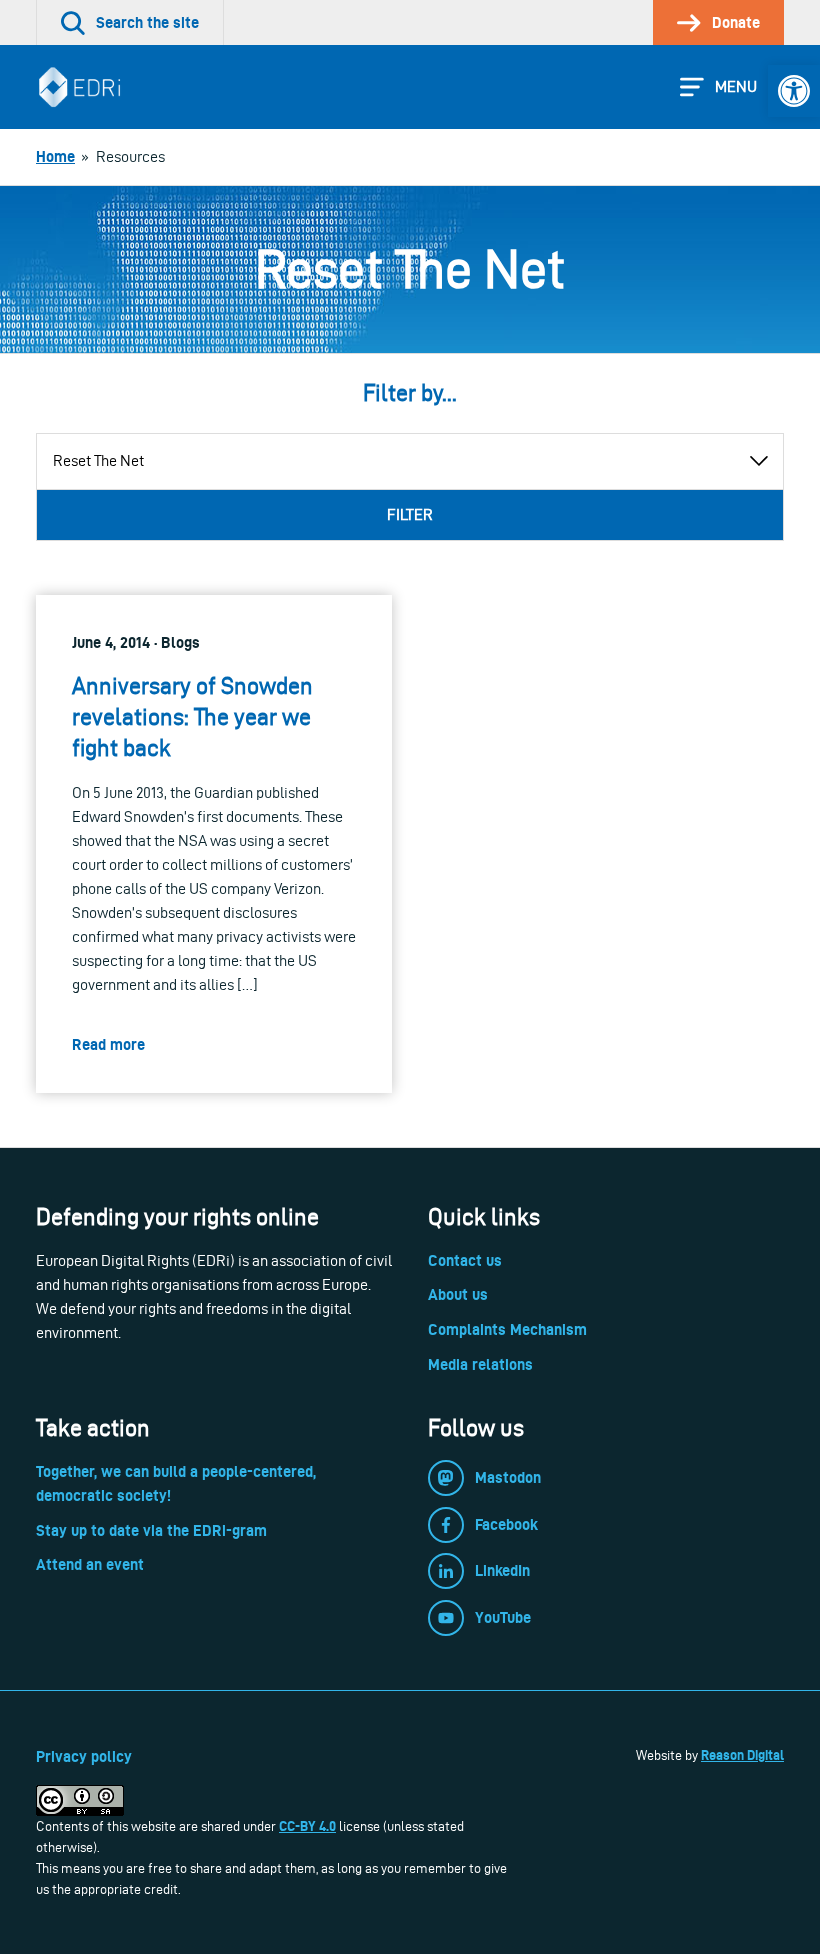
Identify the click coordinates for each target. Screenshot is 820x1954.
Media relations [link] (480, 1364)
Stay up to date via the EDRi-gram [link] (151, 1530)
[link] (794, 91)
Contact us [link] (465, 1260)
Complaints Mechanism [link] (507, 1329)
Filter (410, 514)
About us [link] (458, 1294)
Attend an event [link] (90, 1564)
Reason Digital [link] (742, 1755)
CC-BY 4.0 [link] (307, 1826)
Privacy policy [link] (84, 1756)
